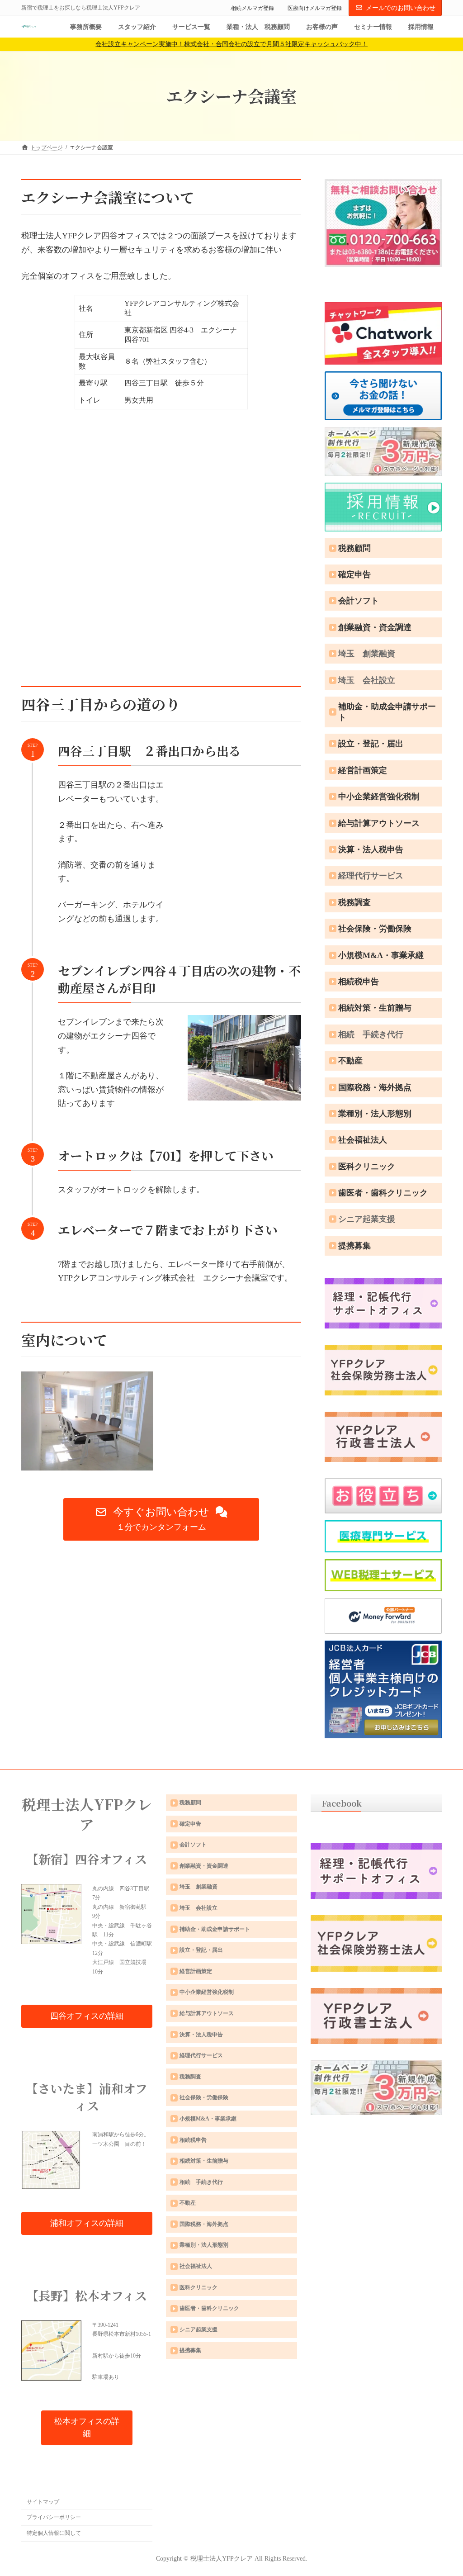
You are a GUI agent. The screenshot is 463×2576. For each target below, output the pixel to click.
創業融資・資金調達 (375, 627)
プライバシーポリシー (54, 2517)
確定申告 (354, 574)
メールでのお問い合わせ (401, 8)
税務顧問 (354, 548)
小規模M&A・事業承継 (381, 955)
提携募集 (354, 1246)
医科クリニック (367, 1167)
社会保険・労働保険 (375, 929)
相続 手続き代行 (371, 1034)
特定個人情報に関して (54, 2533)
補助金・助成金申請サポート (387, 712)
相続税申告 (359, 982)
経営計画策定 (363, 770)
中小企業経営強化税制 (379, 797)
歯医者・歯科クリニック (383, 1193)
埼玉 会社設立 (367, 680)
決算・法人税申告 (371, 849)
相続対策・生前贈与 (375, 1008)
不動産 (350, 1061)
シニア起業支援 (367, 1219)
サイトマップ (43, 2501)
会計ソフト (359, 601)
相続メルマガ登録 (252, 8)
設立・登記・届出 (371, 744)
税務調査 (354, 902)
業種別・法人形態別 (375, 1114)
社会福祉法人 (363, 1140)
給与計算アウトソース (379, 823)
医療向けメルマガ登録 (315, 8)
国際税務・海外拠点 (375, 1087)
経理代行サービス (371, 876)
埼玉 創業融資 (367, 654)
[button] (161, 1519)
